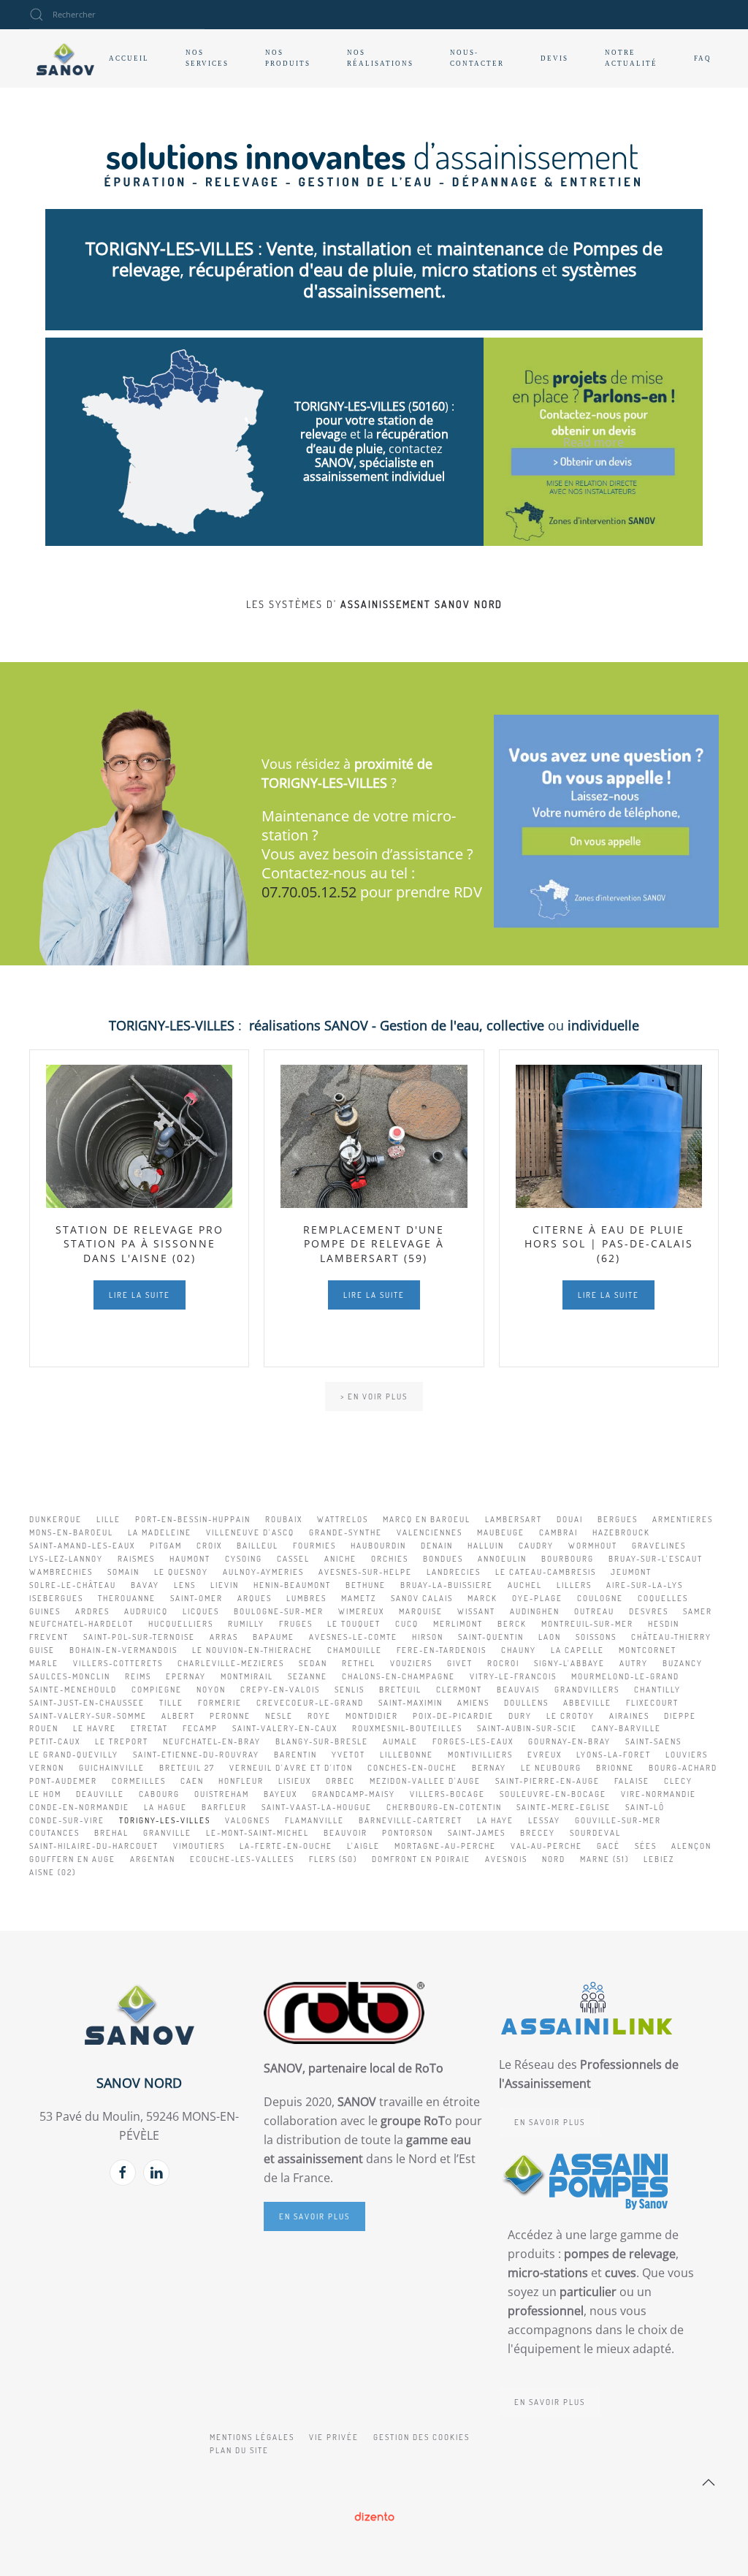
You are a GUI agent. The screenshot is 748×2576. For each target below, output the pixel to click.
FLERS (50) (333, 1859)
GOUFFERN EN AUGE (72, 1859)
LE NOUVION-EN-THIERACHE (252, 1650)
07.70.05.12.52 (309, 892)
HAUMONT (190, 1559)
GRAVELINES (659, 1546)
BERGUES (618, 1519)
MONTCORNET (648, 1650)
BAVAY (145, 1585)
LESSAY (544, 1820)
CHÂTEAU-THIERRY (671, 1637)
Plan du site (239, 2450)
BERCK (512, 1624)
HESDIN (664, 1624)
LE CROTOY (570, 1716)
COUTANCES (54, 1833)
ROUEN (44, 1728)
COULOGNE (600, 1598)
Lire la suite (140, 1295)
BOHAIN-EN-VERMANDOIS (123, 1650)
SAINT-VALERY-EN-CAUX (285, 1728)
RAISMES (136, 1559)
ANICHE (340, 1559)
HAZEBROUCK (621, 1532)
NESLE (279, 1716)
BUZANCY (683, 1663)
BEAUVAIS (518, 1690)
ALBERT (178, 1716)
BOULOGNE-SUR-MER (279, 1611)
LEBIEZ (659, 1859)
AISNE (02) (53, 1872)
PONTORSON (408, 1833)
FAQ (703, 58)
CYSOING (244, 1559)
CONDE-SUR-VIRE (67, 1820)
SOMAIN (123, 1572)
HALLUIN (486, 1546)
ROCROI (503, 1663)
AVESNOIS (506, 1859)
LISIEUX (295, 1781)
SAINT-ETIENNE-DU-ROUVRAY (196, 1755)
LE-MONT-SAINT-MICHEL (257, 1833)
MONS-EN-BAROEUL (71, 1532)
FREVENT (49, 1637)
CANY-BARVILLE (626, 1728)
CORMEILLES (139, 1781)
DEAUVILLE (100, 1794)
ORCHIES (390, 1559)
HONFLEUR (241, 1781)
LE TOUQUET (354, 1624)
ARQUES (255, 1598)
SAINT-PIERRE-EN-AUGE (547, 1781)
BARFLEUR (224, 1807)
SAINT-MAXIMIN (411, 1703)
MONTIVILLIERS (480, 1755)
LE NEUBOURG (551, 1768)
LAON (550, 1637)
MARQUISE (421, 1611)
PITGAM (166, 1546)
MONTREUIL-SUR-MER (587, 1624)
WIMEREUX (361, 1611)
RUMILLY (246, 1624)
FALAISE (632, 1781)
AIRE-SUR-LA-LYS (645, 1585)
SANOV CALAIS (422, 1598)
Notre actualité (631, 58)
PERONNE (230, 1716)
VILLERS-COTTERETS (118, 1663)
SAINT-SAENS (653, 1741)
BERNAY (489, 1768)
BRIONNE (615, 1768)
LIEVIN (225, 1585)
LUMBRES (306, 1598)
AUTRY (634, 1663)
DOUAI (570, 1519)
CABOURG (159, 1794)
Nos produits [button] (288, 58)
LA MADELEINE (160, 1532)
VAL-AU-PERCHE (546, 1846)
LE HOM (45, 1794)
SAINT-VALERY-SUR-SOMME (88, 1716)
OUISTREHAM (222, 1794)
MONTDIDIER (372, 1716)
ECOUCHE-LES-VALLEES (242, 1859)
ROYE (319, 1716)
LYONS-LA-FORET (614, 1755)
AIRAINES (629, 1716)
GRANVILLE (167, 1833)
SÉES (646, 1846)
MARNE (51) (604, 1859)
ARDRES (92, 1611)
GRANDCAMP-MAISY (354, 1794)
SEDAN (313, 1663)
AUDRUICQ (146, 1611)
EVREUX (545, 1755)
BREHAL (111, 1833)
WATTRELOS (343, 1519)
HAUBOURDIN (378, 1546)
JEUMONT (631, 1572)
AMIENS (473, 1703)
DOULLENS (526, 1703)
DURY (520, 1716)
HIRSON (428, 1637)
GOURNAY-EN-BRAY (569, 1741)
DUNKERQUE (56, 1519)
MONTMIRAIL (247, 1676)
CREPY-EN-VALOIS (280, 1690)
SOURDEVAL (595, 1833)
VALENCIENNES (430, 1532)
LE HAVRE (95, 1728)
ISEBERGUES (56, 1598)
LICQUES (201, 1611)
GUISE (42, 1650)
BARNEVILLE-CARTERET (411, 1820)
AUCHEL (525, 1585)
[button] (709, 2482)
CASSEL (293, 1559)
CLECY (678, 1781)
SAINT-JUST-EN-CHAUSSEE (87, 1703)
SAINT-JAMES (477, 1833)
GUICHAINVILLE (112, 1768)
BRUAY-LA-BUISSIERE (447, 1585)
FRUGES (296, 1624)
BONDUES (443, 1559)
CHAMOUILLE (355, 1650)
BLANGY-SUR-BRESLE (322, 1741)
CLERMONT (459, 1690)
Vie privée (334, 2437)
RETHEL (359, 1663)
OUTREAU (594, 1611)
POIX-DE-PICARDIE (453, 1716)
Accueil (129, 58)
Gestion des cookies (421, 2437)
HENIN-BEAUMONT (292, 1585)
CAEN (192, 1781)
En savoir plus (314, 2216)
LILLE (108, 1519)
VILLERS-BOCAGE (447, 1794)
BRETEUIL (400, 1690)
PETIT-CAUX (55, 1741)
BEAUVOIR (346, 1833)
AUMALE (400, 1741)
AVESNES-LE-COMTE (353, 1637)
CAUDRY (536, 1546)
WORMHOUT (593, 1546)
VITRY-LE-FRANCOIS (513, 1676)
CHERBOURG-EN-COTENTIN (444, 1807)
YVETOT (348, 1755)
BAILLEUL (257, 1546)
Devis (554, 58)
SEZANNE (308, 1676)
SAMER (698, 1611)
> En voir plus (374, 1397)
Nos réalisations (380, 58)
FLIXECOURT (652, 1703)
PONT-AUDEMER (63, 1781)
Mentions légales (252, 2437)
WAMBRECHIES (61, 1572)
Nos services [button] (207, 58)
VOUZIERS (411, 1663)
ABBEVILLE (587, 1703)
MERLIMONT (458, 1624)
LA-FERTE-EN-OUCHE (286, 1846)
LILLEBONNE (407, 1755)
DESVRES (649, 1611)
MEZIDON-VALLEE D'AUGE (425, 1781)
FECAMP (200, 1728)
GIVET (460, 1663)
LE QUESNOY (181, 1572)
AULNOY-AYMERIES (263, 1572)
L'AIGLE (363, 1846)
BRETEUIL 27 (187, 1768)
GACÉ (608, 1846)
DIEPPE (680, 1716)
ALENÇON (691, 1846)
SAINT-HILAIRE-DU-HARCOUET (94, 1846)
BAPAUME (274, 1637)
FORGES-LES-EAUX (473, 1741)
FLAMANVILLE (314, 1820)
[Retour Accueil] (65, 58)
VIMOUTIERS (199, 1846)
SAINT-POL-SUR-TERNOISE (139, 1637)
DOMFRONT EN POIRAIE (421, 1859)
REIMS (138, 1676)
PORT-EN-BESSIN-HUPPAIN (193, 1519)
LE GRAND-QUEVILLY (74, 1755)
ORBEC (340, 1781)
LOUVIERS (687, 1755)
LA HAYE (495, 1820)
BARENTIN (295, 1755)
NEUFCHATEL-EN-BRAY (212, 1741)
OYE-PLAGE (537, 1598)
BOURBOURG (568, 1559)
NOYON (211, 1690)
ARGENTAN (153, 1859)
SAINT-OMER (196, 1598)
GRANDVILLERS (587, 1690)
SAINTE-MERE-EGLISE (564, 1807)
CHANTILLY (657, 1690)
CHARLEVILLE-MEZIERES (231, 1663)
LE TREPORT (122, 1741)
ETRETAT (149, 1728)
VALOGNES (248, 1820)
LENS (185, 1585)
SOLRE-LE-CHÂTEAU (73, 1585)
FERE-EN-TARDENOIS (442, 1650)
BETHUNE (366, 1585)
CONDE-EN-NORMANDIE (79, 1807)
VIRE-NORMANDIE (659, 1794)
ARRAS (224, 1637)
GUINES (45, 1611)
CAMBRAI (558, 1532)
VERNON (47, 1768)
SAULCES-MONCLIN (70, 1676)
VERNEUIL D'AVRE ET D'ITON (291, 1768)
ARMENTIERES (683, 1519)
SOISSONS (596, 1637)
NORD (554, 1859)
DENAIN (437, 1546)
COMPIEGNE (157, 1690)
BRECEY (538, 1833)
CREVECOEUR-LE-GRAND (310, 1703)
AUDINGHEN (535, 1611)
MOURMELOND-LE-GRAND (625, 1676)
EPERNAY (186, 1676)
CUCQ (407, 1624)
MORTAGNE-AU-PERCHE (445, 1846)
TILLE (171, 1703)
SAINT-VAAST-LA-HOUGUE (317, 1807)
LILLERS (574, 1585)
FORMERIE (220, 1703)
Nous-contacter (477, 58)
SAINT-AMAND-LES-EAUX (82, 1546)
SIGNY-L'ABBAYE (569, 1663)
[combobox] (117, 15)
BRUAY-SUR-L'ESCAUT (656, 1559)
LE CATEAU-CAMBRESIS (546, 1572)
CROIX (209, 1546)
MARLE (44, 1663)
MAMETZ (359, 1598)
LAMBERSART (514, 1519)
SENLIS (350, 1690)
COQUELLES (663, 1598)
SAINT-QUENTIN (491, 1637)
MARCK (482, 1598)
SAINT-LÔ (645, 1807)
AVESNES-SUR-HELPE (365, 1572)
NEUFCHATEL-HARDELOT (81, 1624)
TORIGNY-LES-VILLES (165, 1820)
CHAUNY (519, 1650)
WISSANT (476, 1611)
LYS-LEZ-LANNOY (66, 1559)
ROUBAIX (284, 1519)
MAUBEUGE (501, 1532)
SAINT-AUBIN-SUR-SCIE (527, 1728)
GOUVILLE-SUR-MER (618, 1820)
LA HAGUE (165, 1807)
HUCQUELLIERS (181, 1624)
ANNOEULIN (502, 1559)
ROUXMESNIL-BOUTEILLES (407, 1728)
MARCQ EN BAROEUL (427, 1519)
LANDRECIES (454, 1572)
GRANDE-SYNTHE (346, 1532)
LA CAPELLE (577, 1650)
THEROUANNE (127, 1598)
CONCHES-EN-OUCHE (412, 1768)
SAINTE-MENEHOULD (73, 1690)
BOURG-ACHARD (683, 1768)
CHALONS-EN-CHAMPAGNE (398, 1676)
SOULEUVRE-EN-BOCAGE (553, 1794)
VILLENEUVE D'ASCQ (250, 1532)
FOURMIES (314, 1546)
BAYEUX (280, 1794)
